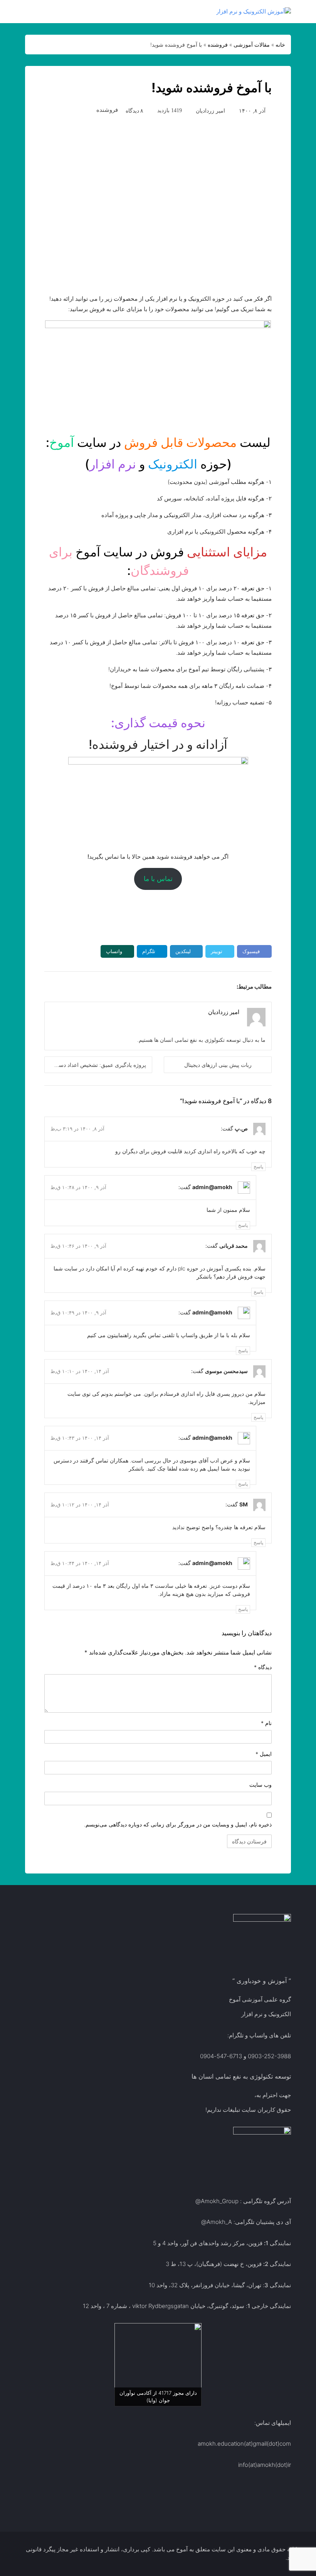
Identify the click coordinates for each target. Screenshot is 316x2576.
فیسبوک (251, 951)
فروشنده (218, 45)
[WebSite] (237, 1023)
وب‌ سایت (261, 1785)
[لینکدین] (212, 1023)
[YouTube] (195, 1023)
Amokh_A (219, 2222)
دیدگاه (263, 1667)
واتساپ (114, 951)
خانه (280, 45)
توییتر (217, 951)
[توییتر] (220, 1023)
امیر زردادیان (210, 110)
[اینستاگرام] (203, 1023)
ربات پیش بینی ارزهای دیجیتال (218, 1065)
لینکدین (183, 951)
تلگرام (149, 951)
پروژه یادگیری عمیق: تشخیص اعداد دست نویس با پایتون (95, 1065)
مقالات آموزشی (252, 45)
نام (266, 1723)
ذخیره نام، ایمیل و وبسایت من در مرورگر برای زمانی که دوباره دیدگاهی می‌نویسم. (178, 1824)
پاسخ (258, 1167)
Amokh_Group (220, 2201)
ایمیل (264, 1754)
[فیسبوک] (229, 1023)
